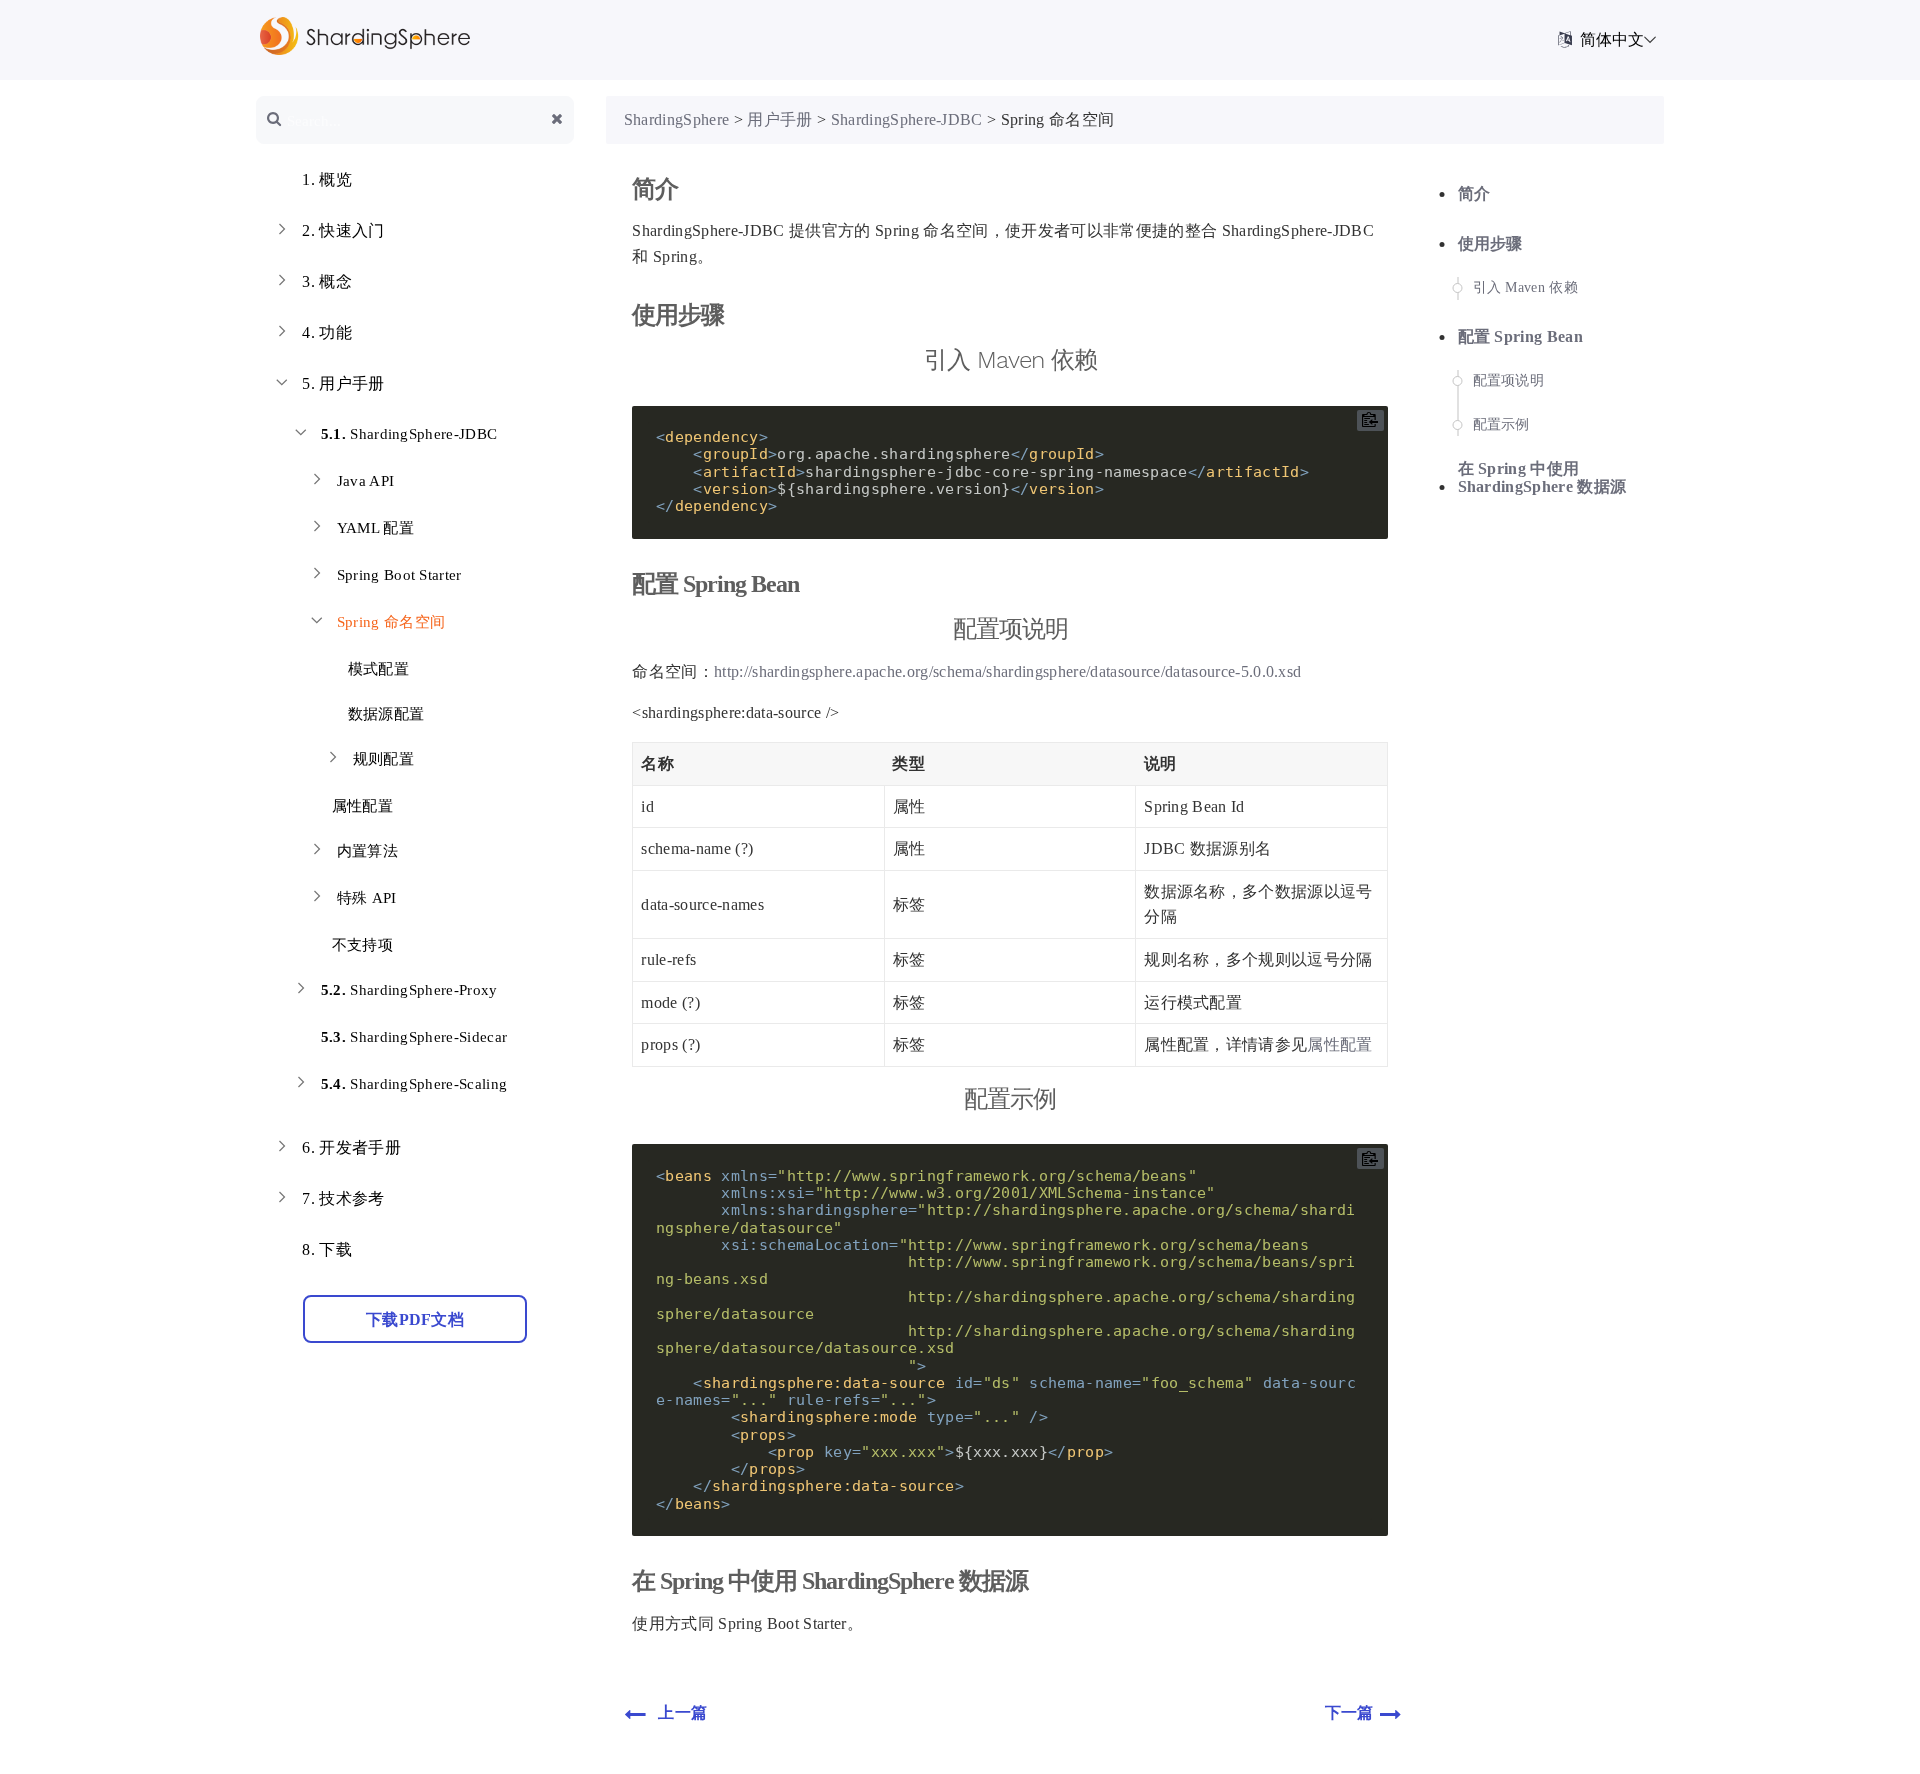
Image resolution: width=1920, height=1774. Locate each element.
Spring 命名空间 (391, 622)
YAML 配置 (375, 528)
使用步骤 (1490, 243)
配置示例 (1501, 424)
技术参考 (343, 1198)
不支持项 (360, 945)
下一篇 (1349, 1712)
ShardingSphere (677, 119)
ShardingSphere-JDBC (409, 434)
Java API (366, 481)
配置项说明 (1509, 380)
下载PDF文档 (415, 1319)
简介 (1474, 193)
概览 (327, 179)
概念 (327, 281)
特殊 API (367, 898)
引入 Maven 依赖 (1526, 287)
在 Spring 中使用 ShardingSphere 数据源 (1542, 477)
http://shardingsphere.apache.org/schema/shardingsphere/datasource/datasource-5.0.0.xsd (1007, 671)
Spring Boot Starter (399, 575)
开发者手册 (351, 1147)
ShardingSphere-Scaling (414, 1084)
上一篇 (682, 1712)
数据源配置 (383, 714)
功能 (327, 332)
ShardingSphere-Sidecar (414, 1037)
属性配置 (360, 806)
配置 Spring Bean (1521, 336)
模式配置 (376, 669)
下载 (327, 1249)
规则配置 (383, 759)
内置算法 (367, 851)
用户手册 (343, 383)
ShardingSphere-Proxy (409, 990)
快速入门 (343, 230)
